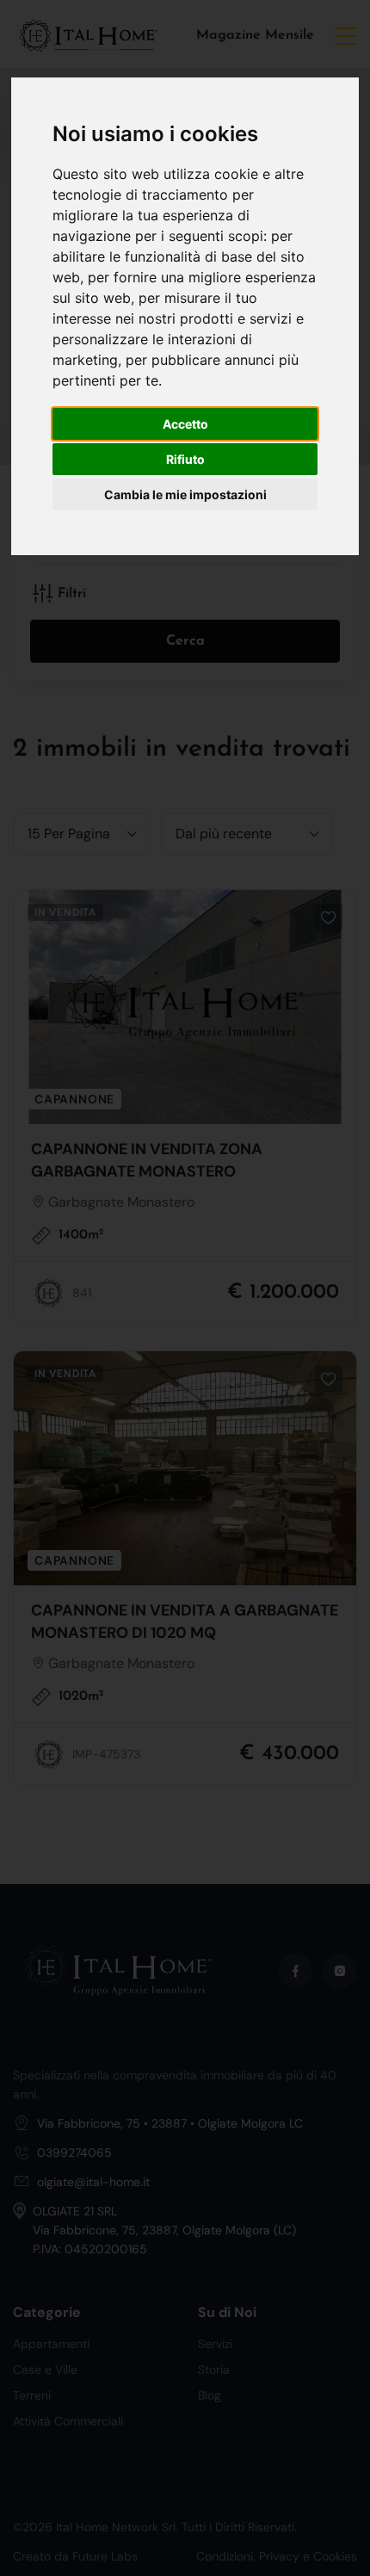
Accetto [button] (185, 424)
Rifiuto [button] (185, 459)
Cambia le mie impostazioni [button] (185, 494)
